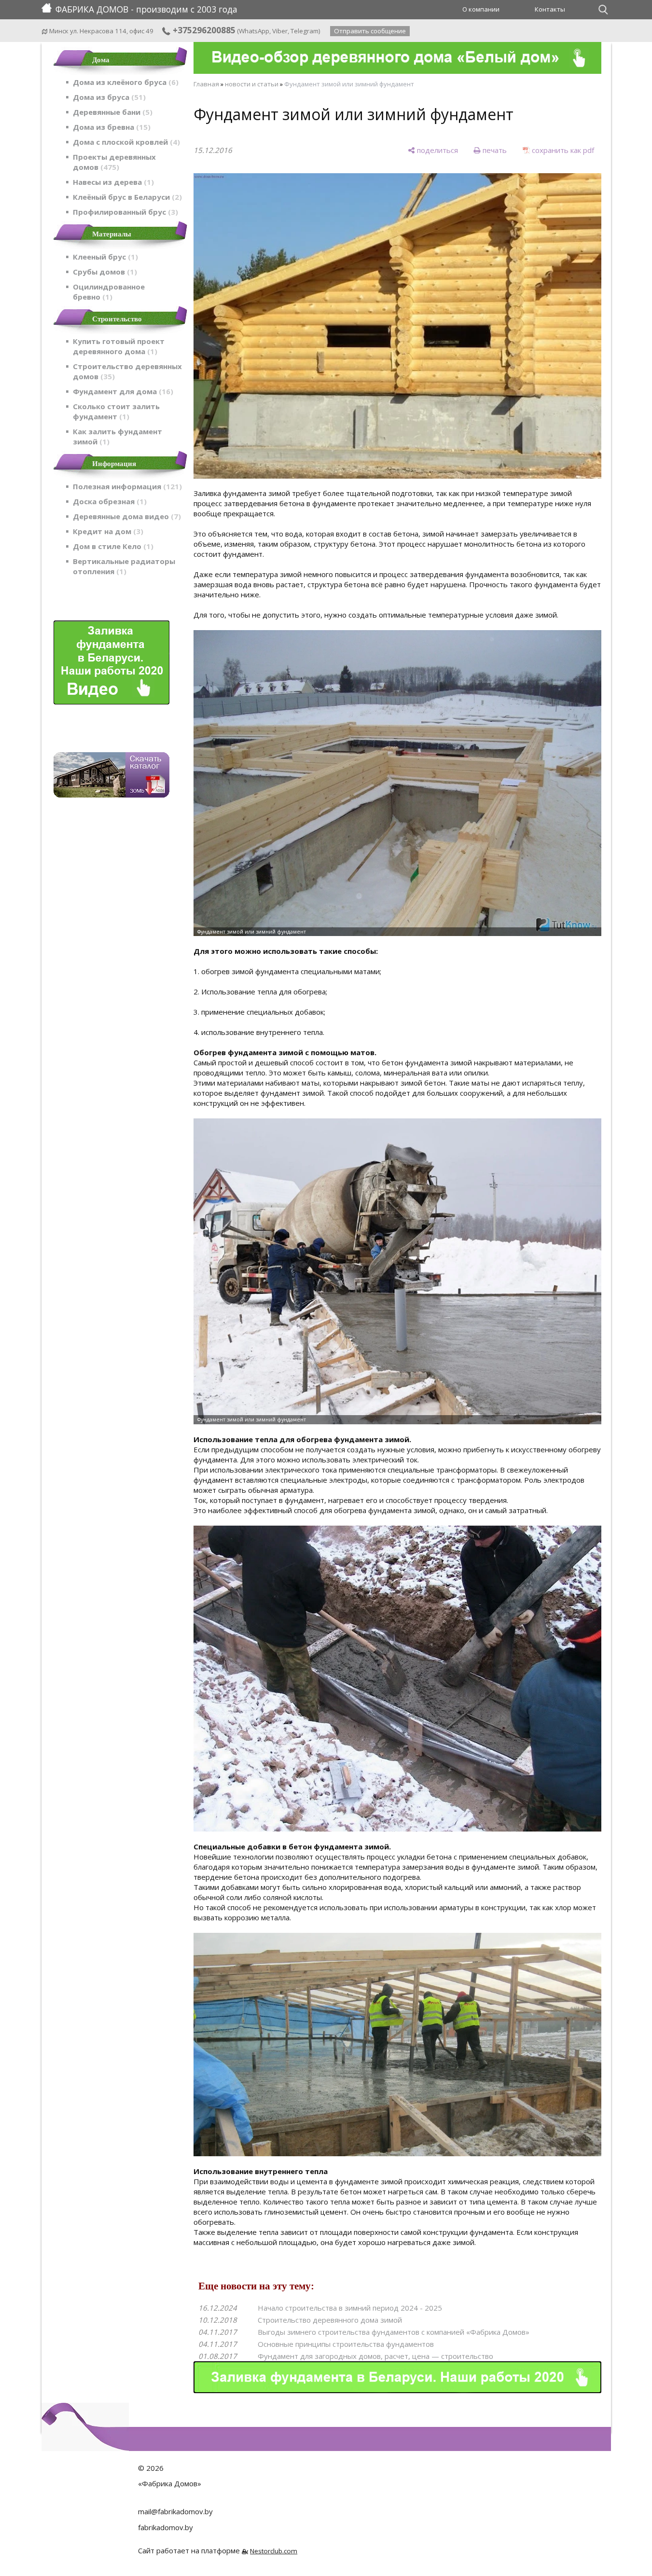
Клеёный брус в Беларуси (126, 197)
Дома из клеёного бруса (124, 82)
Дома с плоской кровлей (125, 142)
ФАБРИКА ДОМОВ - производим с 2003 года (146, 9)
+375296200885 (203, 30)
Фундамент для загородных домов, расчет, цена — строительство (375, 2356)
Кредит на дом (107, 531)
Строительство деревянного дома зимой (330, 2320)
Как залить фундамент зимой (118, 436)
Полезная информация (126, 486)
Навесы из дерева (112, 182)
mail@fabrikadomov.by (175, 2511)
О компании (481, 9)
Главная (206, 84)
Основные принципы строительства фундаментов (346, 2344)
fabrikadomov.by (166, 2527)
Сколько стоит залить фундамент (116, 411)
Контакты (550, 9)
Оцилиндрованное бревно (109, 292)
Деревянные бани (111, 112)
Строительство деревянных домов (127, 371)
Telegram (305, 31)
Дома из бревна (110, 127)
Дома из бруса (108, 97)
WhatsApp (254, 31)
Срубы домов (104, 272)
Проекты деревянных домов (114, 162)
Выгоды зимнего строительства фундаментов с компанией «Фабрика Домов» (394, 2332)
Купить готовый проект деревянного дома (119, 346)
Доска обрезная (108, 501)
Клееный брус (104, 257)
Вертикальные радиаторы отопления (124, 566)
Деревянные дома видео (125, 516)
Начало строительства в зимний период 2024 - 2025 (350, 2308)
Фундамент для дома (122, 391)
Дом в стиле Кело (112, 546)
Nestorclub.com (274, 2551)
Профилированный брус (124, 212)
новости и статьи (252, 84)
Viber (280, 31)
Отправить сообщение (370, 31)
